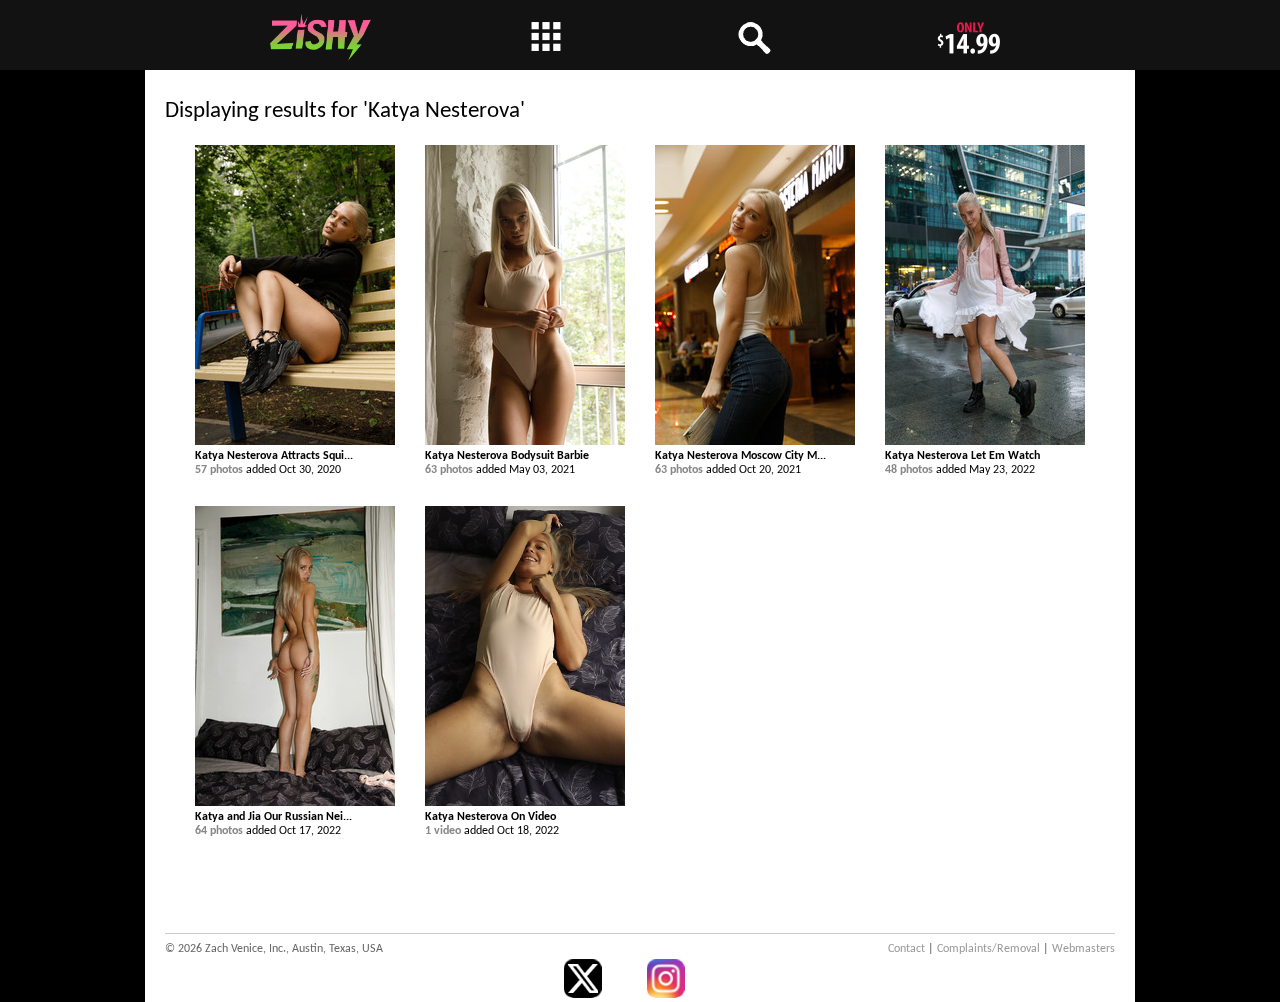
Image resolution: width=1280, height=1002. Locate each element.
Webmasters (1083, 949)
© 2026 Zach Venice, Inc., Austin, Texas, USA (274, 949)
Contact (906, 949)
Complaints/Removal (988, 949)
